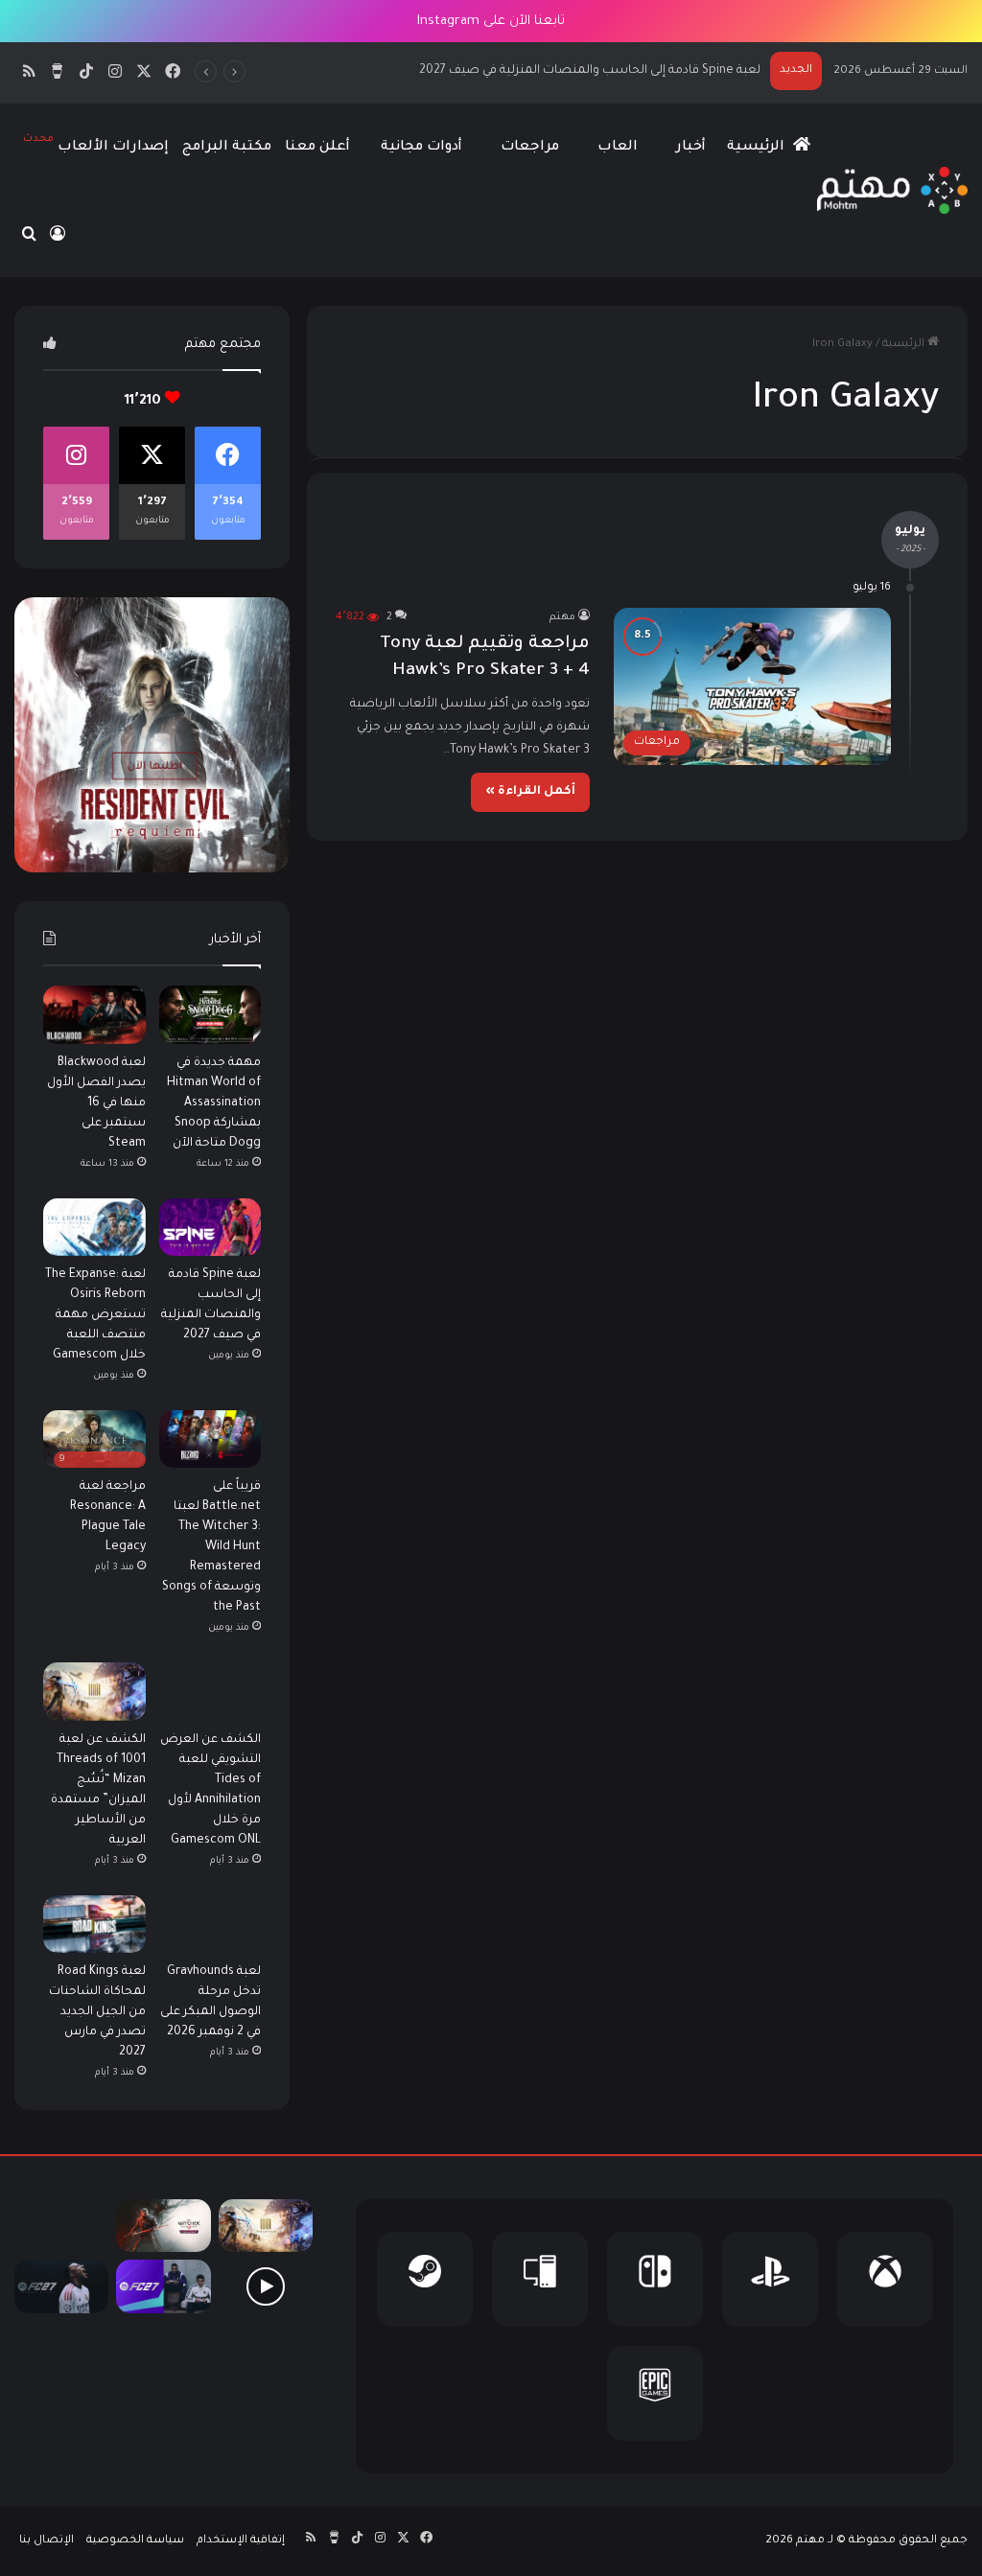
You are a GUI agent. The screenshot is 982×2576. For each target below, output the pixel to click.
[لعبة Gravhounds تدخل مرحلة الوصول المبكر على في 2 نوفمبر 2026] (210, 1924)
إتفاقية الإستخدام (241, 2541)
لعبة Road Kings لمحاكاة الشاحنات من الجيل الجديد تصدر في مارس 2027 (97, 2012)
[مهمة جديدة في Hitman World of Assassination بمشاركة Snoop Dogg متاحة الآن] (210, 1014)
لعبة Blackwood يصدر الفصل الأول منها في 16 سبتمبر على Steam (96, 1103)
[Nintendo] (655, 2279)
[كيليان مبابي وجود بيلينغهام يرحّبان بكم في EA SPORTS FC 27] (163, 2286)
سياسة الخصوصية (135, 2541)
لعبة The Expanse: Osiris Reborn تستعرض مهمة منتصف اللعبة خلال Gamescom (540, 71)
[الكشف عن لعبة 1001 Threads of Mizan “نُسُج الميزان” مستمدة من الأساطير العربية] (94, 1691)
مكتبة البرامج (227, 148)
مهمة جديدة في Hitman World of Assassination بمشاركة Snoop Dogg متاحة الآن (214, 1103)
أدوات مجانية (421, 148)
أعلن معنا (317, 148)
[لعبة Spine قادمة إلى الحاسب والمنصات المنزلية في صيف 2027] (210, 1227)
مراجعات (530, 148)
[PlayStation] (770, 2279)
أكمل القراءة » (530, 792)
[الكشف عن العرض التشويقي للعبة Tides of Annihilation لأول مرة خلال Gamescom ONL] (210, 1691)
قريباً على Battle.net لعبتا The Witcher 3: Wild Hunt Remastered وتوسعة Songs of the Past (211, 1547)
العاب (618, 148)
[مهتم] (892, 190)
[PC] (540, 2279)
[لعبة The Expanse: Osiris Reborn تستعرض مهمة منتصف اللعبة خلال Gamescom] (94, 1227)
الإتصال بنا (47, 2541)
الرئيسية (758, 148)
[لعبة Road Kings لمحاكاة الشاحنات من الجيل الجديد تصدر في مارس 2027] (94, 1924)
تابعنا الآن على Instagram (491, 22)
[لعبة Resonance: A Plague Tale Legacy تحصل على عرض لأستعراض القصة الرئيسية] (266, 2286)
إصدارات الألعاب (96, 144)
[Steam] (425, 2279)
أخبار (691, 148)
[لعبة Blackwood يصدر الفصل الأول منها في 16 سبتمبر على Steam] (94, 1014)
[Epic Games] (655, 2393)
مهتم (562, 617)
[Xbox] (885, 2279)
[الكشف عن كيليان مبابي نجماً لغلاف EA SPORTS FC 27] (61, 2286)
